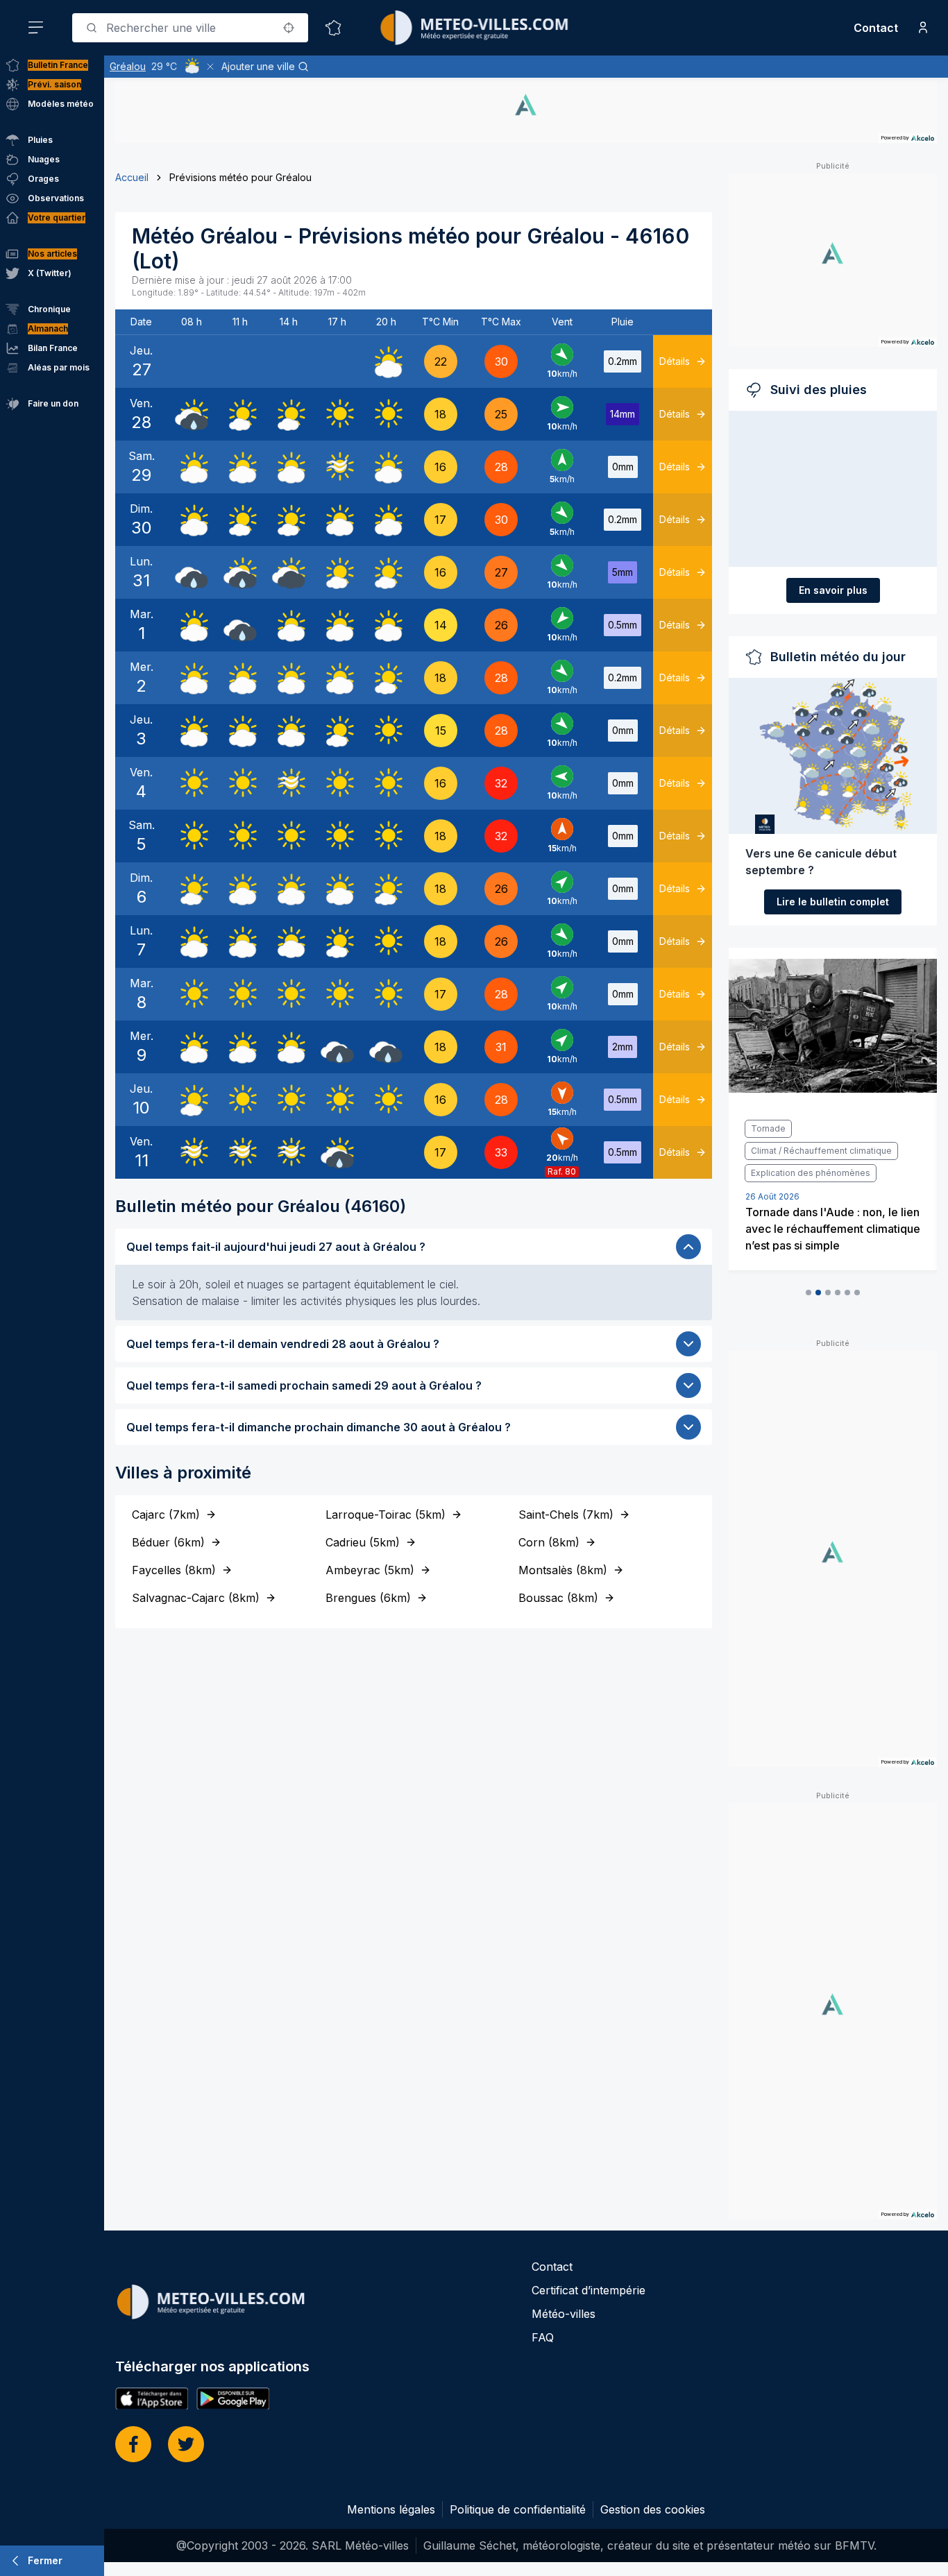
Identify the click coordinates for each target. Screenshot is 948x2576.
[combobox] (190, 28)
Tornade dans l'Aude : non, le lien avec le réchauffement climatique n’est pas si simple (833, 1229)
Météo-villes (564, 2314)
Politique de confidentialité (518, 2509)
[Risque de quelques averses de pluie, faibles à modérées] (192, 414)
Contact (876, 28)
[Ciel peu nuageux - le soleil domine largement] (240, 414)
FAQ (543, 2337)
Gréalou (128, 66)
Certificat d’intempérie (589, 2290)
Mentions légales (391, 2509)
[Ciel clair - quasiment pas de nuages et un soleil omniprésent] (337, 414)
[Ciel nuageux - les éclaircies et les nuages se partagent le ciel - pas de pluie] (386, 361)
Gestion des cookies (653, 2509)
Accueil (132, 177)
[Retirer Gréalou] (210, 67)
